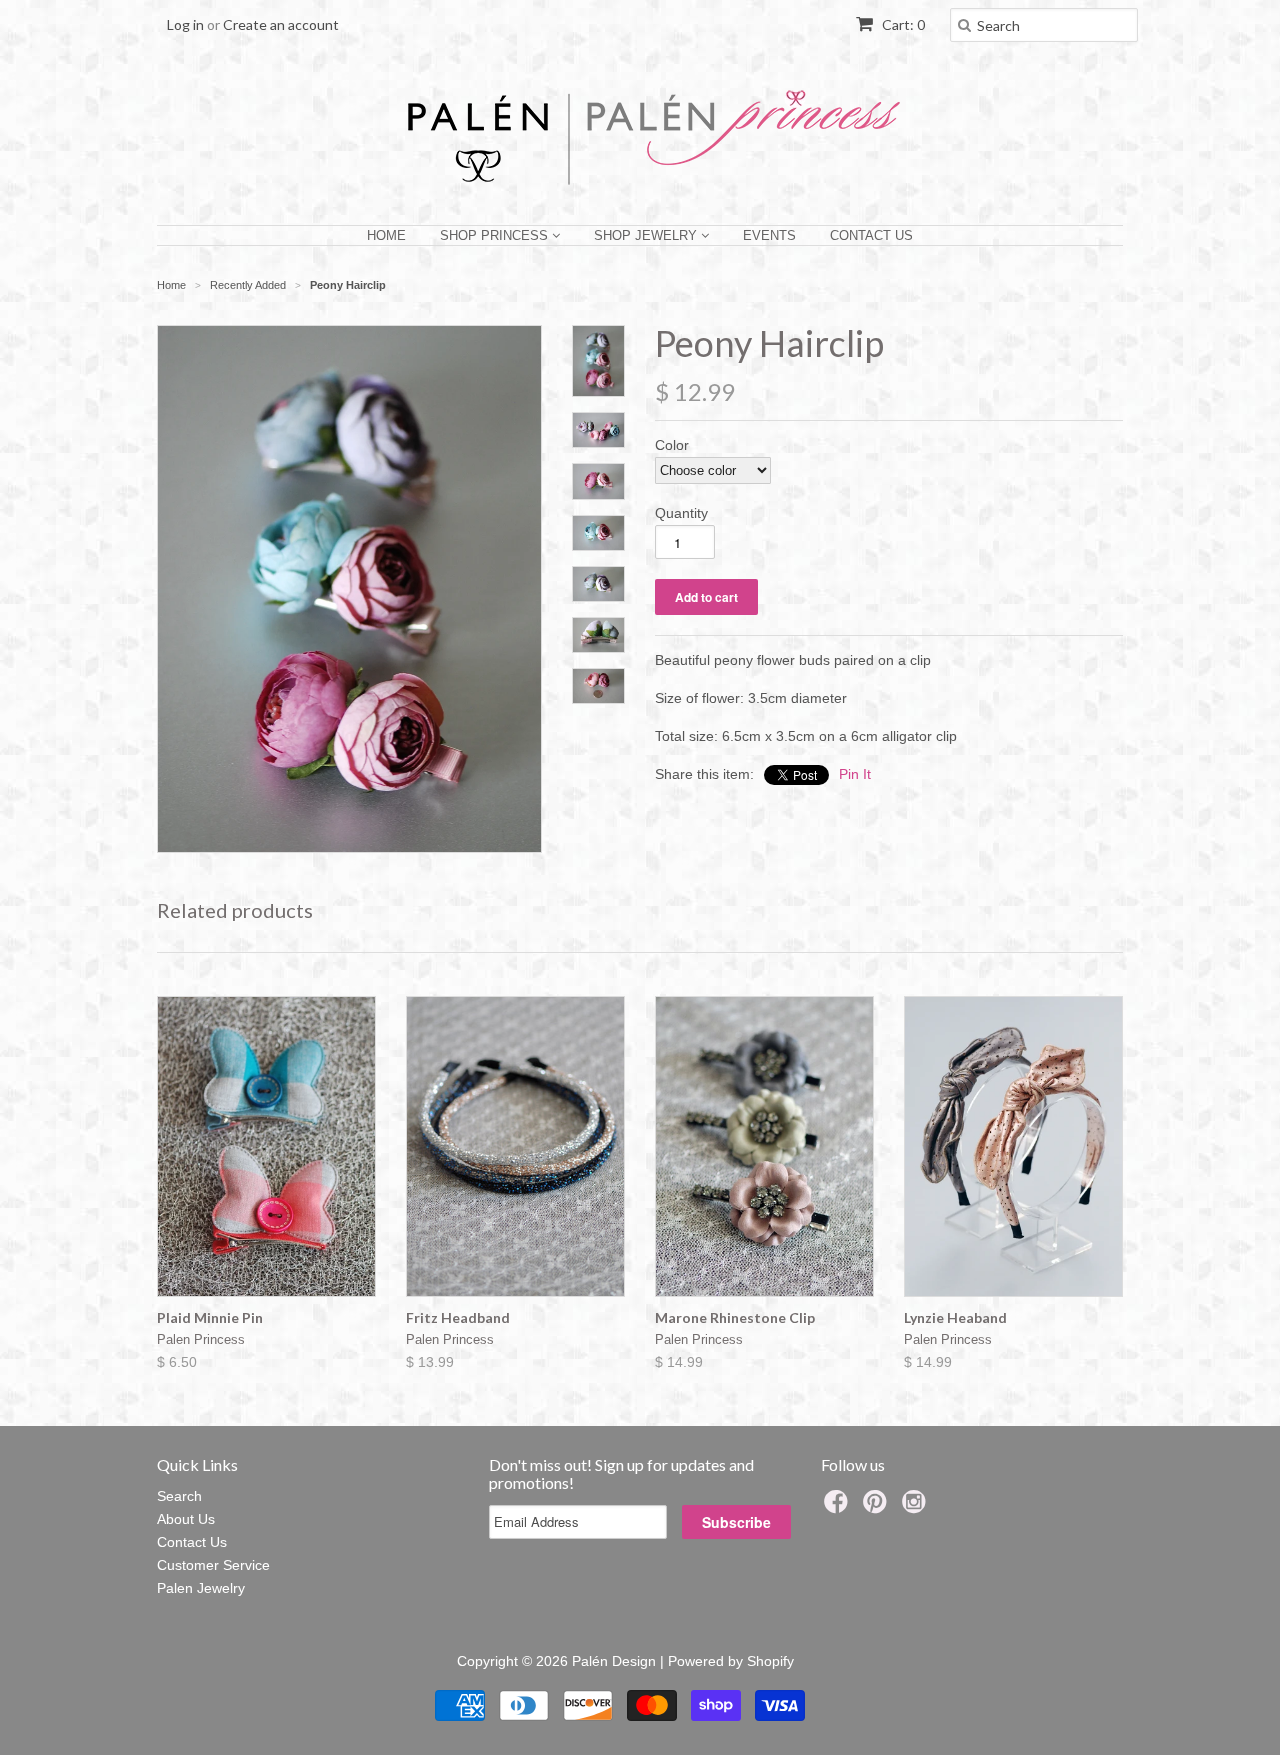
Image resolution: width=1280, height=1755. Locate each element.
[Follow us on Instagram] (917, 1507)
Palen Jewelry (201, 1588)
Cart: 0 (902, 24)
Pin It (855, 774)
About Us (186, 1519)
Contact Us (871, 235)
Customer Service (213, 1565)
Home (386, 235)
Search (179, 1496)
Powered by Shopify (731, 1661)
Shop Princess (496, 235)
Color (672, 445)
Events (769, 235)
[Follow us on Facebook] (839, 1507)
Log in (185, 24)
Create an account (281, 24)
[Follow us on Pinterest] (878, 1507)
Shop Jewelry (647, 235)
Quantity (681, 513)
